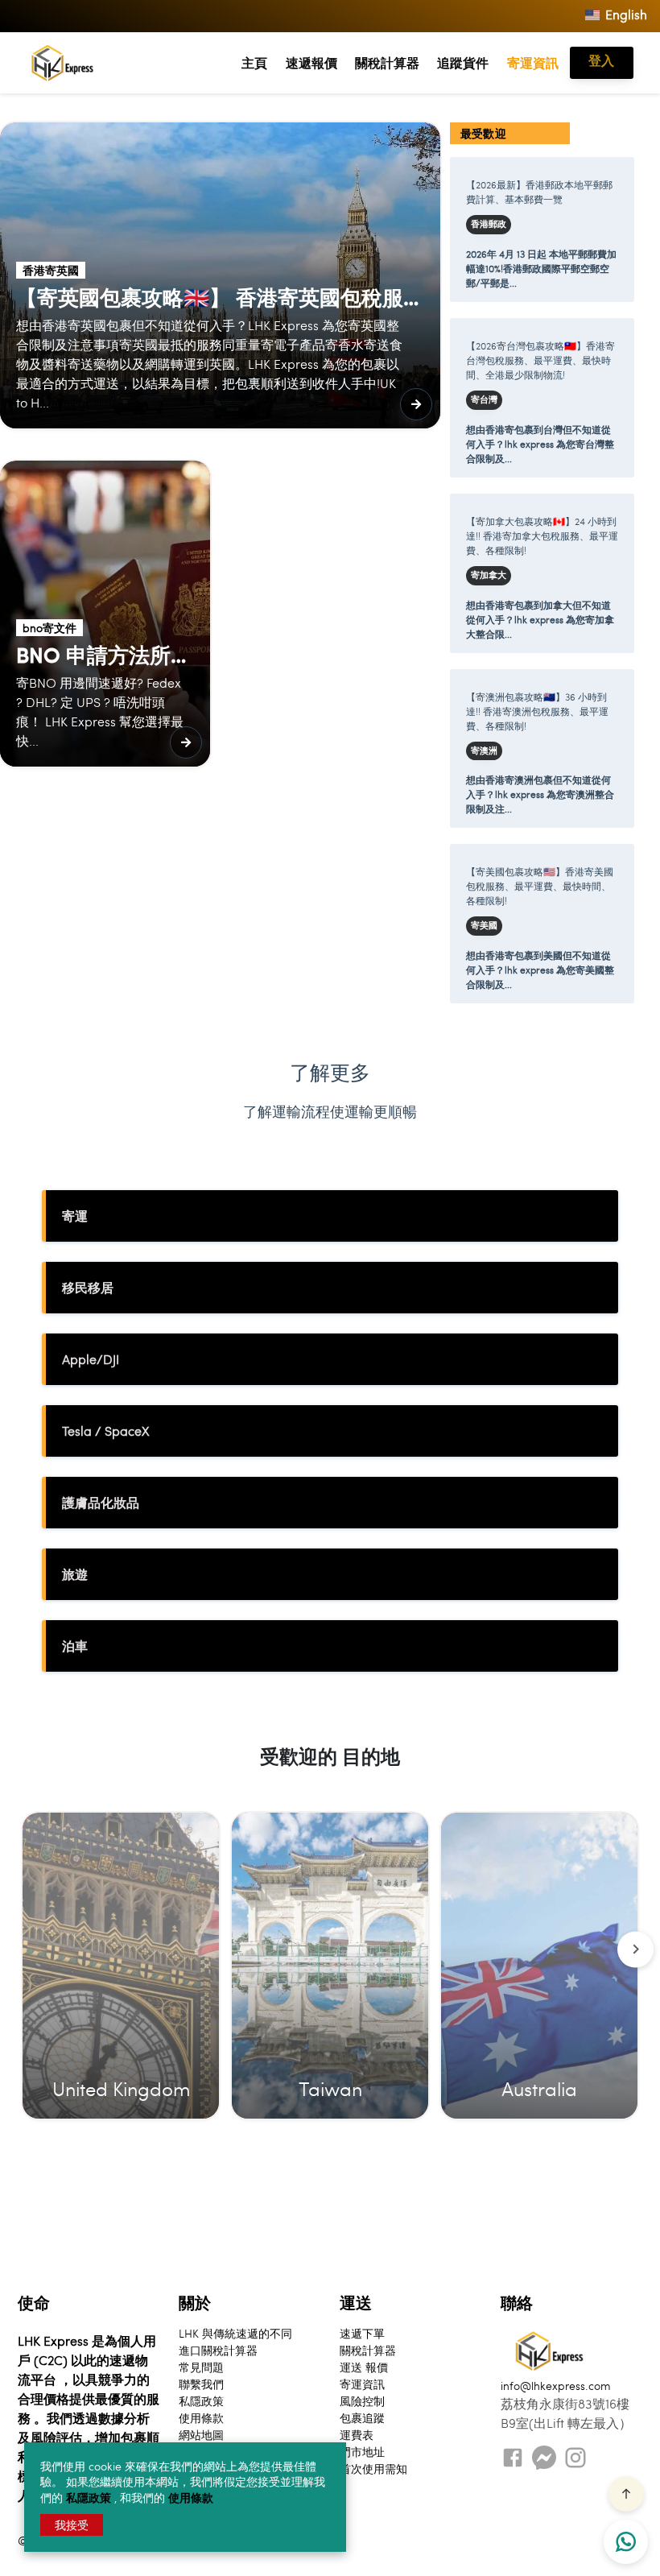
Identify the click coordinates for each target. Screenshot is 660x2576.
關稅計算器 (387, 62)
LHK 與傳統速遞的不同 (235, 2333)
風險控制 (362, 2400)
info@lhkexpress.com (556, 2385)
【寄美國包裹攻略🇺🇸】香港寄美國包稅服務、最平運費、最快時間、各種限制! (540, 886)
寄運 (75, 1216)
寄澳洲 (484, 750)
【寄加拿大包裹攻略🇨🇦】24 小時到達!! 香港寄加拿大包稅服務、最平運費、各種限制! (542, 535)
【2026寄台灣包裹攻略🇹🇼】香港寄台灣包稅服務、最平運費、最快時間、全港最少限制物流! (540, 360)
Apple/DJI (91, 1359)
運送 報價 (364, 2367)
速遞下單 (362, 2333)
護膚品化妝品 (101, 1502)
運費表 (357, 2434)
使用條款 (191, 2497)
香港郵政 (489, 224)
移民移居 (88, 1287)
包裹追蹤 (362, 2417)
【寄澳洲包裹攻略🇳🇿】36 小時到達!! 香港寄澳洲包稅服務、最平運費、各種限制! (537, 711)
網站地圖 (201, 2434)
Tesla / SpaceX (105, 1431)
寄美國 (484, 925)
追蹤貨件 (463, 62)
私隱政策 (90, 2497)
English (625, 14)
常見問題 (201, 2367)
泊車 (75, 1646)
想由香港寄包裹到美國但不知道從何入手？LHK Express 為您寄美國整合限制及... (540, 970)
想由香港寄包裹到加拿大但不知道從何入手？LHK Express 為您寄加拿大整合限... (540, 619)
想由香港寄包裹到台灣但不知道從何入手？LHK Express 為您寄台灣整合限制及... (540, 444)
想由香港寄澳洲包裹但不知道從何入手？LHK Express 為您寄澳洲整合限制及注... (540, 794)
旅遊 (75, 1574)
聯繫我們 (201, 2384)
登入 (601, 60)
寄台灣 (484, 399)
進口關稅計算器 (218, 2350)
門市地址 (362, 2451)
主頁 (254, 62)
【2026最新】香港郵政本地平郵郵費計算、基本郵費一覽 (539, 192)
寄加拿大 (489, 575)
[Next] (635, 1949)
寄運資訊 (533, 62)
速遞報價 (311, 62)
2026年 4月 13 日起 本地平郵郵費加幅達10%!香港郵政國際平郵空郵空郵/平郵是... (541, 268)
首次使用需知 (373, 2468)
